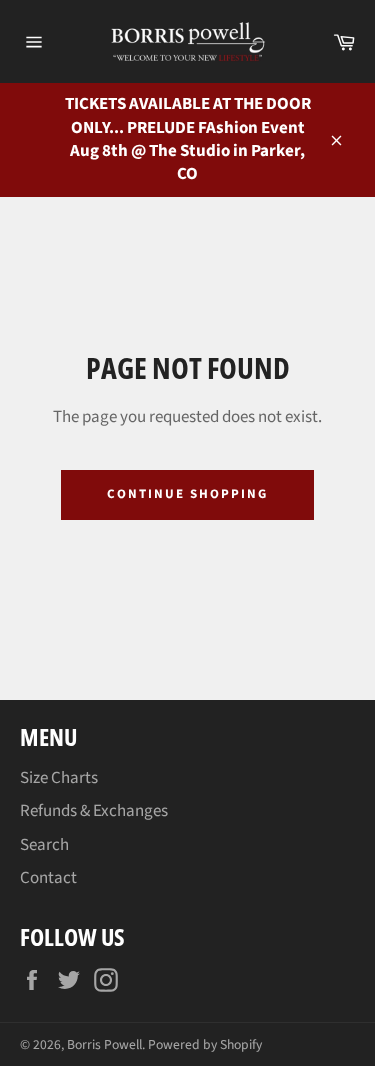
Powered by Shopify (205, 1044)
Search (44, 845)
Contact (48, 878)
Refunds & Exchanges (94, 811)
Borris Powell (104, 1044)
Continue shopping (187, 494)
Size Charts (59, 778)
